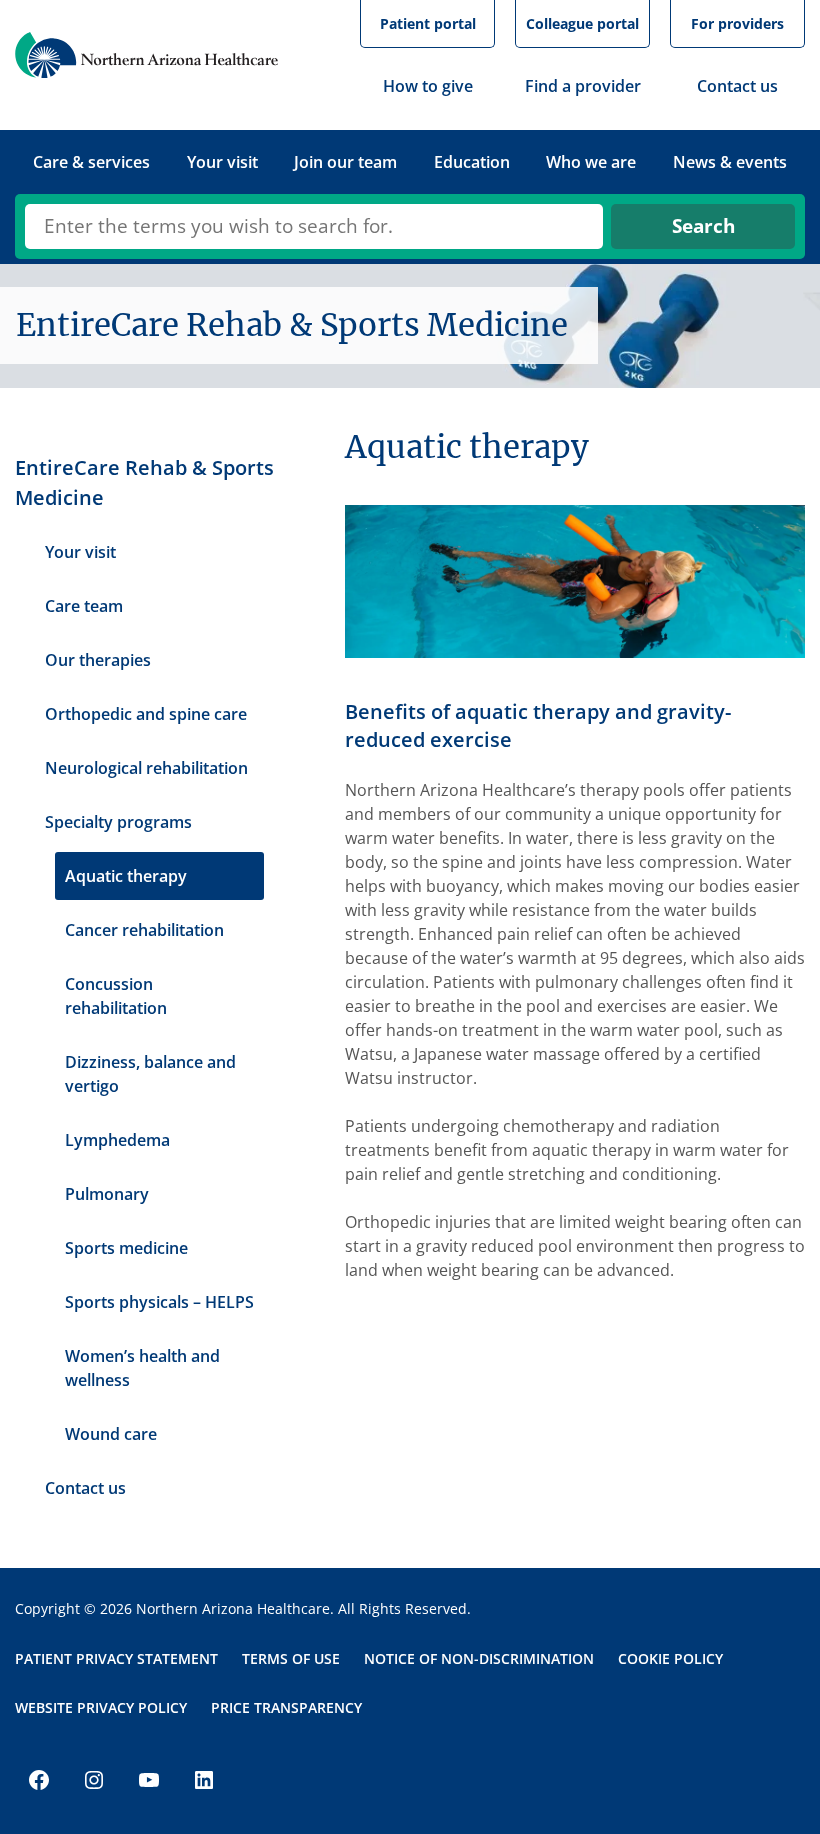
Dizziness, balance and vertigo (150, 1074)
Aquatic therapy (126, 876)
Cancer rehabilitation (144, 930)
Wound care (111, 1434)
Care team (84, 606)
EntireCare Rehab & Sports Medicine (144, 482)
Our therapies (98, 660)
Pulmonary (107, 1194)
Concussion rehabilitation (116, 996)
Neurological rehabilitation (146, 768)
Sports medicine (126, 1248)
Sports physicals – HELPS (159, 1302)
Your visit (80, 552)
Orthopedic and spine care (146, 714)
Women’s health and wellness (142, 1368)
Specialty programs (118, 822)
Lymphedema (117, 1140)
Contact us (85, 1488)
